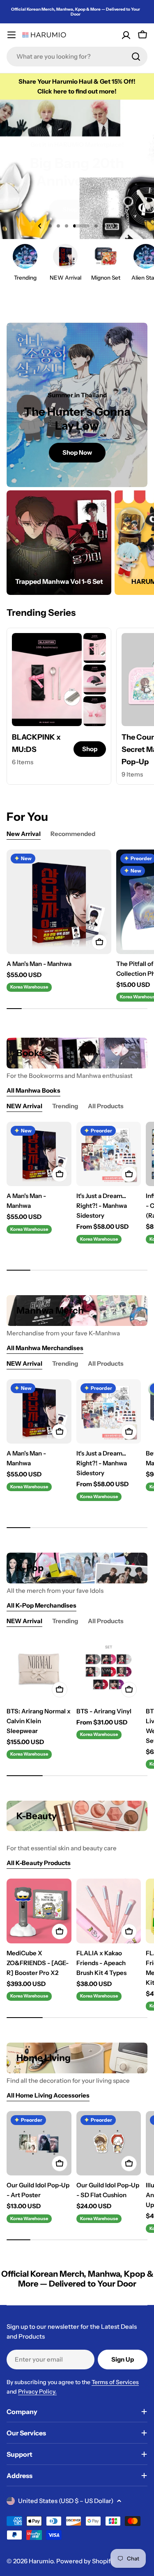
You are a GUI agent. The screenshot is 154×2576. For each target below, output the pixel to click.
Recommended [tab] (73, 834)
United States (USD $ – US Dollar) (66, 2501)
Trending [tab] (65, 1106)
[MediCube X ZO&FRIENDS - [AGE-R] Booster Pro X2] (39, 1911)
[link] (95, 648)
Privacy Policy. (37, 2392)
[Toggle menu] (11, 35)
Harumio (41, 2561)
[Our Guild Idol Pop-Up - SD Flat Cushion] (109, 2143)
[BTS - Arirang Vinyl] (109, 1669)
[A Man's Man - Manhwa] (59, 902)
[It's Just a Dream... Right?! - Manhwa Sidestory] (109, 1154)
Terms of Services (115, 2382)
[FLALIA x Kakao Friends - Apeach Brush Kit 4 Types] (109, 1911)
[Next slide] (115, 226)
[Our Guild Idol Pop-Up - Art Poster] (39, 2143)
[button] (50, 226)
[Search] (136, 57)
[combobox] (77, 57)
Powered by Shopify (85, 2561)
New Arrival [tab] (24, 834)
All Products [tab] (106, 1106)
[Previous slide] (40, 226)
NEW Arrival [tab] (24, 1106)
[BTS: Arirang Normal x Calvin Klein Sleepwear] (39, 1669)
